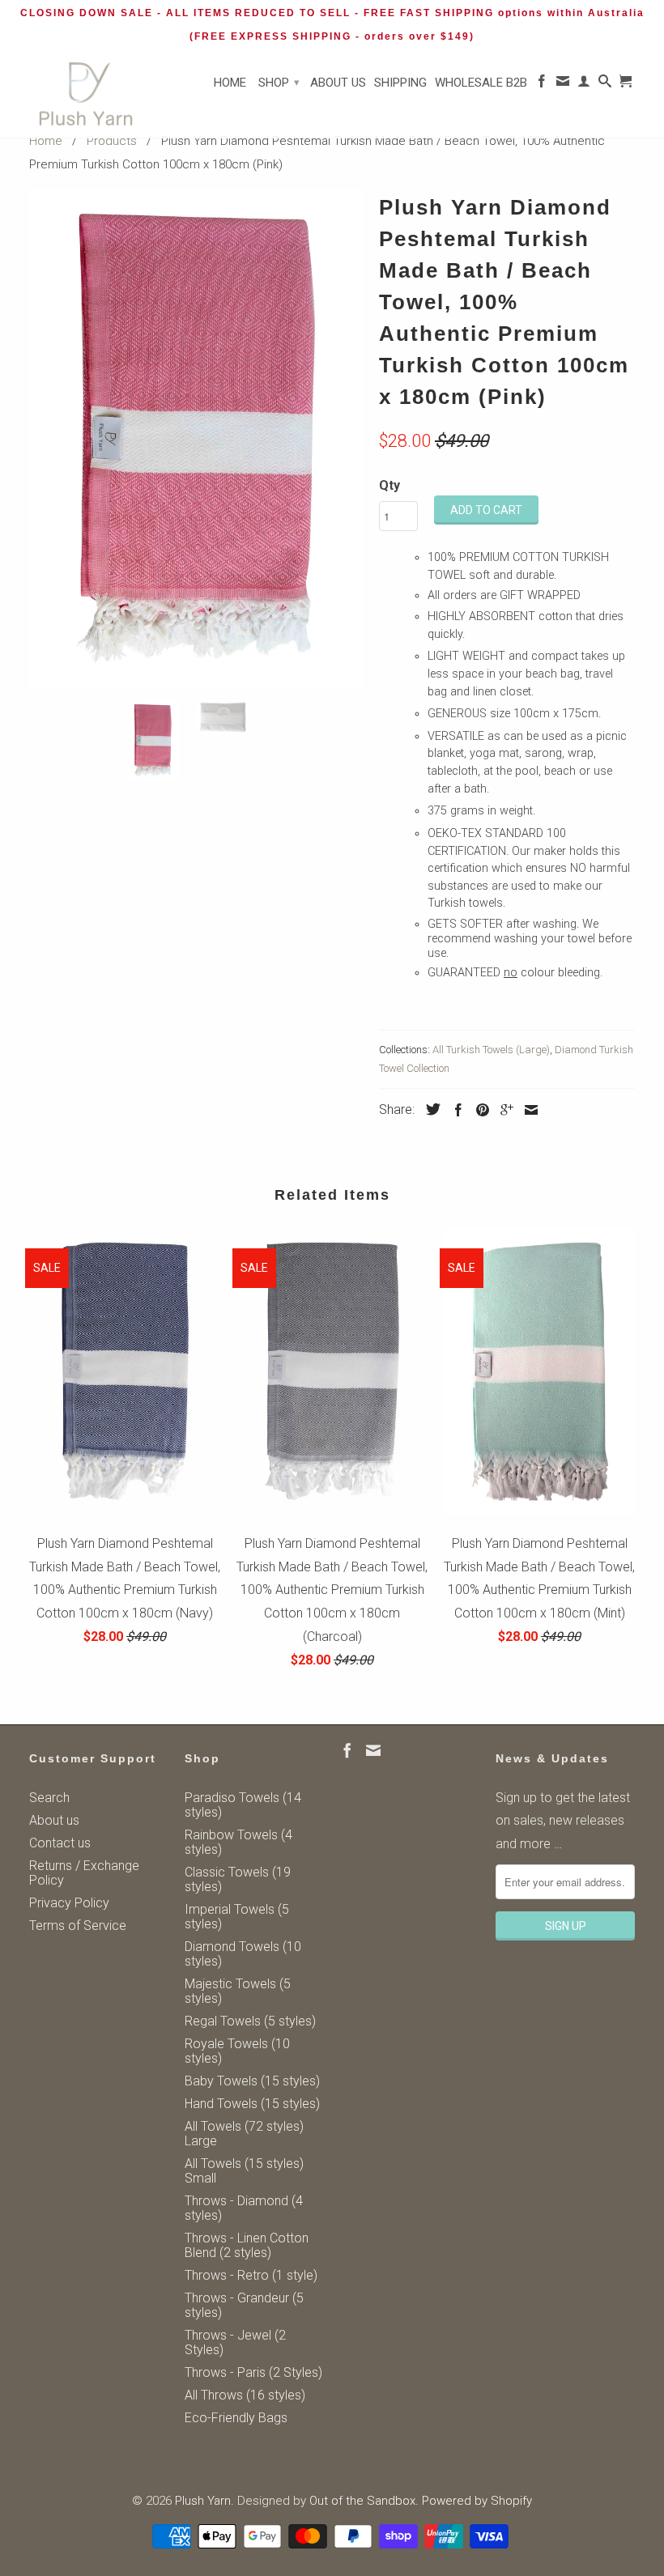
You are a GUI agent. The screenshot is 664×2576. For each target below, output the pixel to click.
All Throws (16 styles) (245, 2395)
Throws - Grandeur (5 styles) (244, 2305)
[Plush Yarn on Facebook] (542, 84)
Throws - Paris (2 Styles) (253, 2372)
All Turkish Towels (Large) (491, 1050)
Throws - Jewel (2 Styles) (235, 2342)
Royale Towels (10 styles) (237, 2051)
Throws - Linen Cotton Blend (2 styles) (247, 2245)
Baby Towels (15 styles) (252, 2081)
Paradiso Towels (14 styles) (243, 1805)
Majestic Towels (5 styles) (238, 1991)
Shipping (400, 83)
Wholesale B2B (481, 83)
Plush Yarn (203, 2501)
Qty (389, 485)
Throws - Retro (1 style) (251, 2275)
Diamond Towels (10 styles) (243, 1954)
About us (338, 83)
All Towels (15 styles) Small (244, 2171)
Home (230, 83)
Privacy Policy (69, 1903)
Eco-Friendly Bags (236, 2418)
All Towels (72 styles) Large (244, 2134)
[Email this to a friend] (527, 1110)
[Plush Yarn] (86, 94)
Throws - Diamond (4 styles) (244, 2208)
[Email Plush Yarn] (563, 84)
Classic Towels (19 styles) (238, 1879)
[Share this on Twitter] (429, 1109)
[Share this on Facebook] (454, 1110)
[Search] (605, 84)
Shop (279, 83)
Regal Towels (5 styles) (250, 2021)
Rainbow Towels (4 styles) (238, 1842)
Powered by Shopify (477, 2501)
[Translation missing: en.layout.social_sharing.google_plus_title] (503, 1110)
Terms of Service (78, 1926)
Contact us (60, 1843)
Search (49, 1798)
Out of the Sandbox (362, 2501)
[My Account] (584, 84)
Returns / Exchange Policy (84, 1873)
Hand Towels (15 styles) (252, 2104)
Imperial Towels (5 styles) (237, 1917)
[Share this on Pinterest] (479, 1110)
